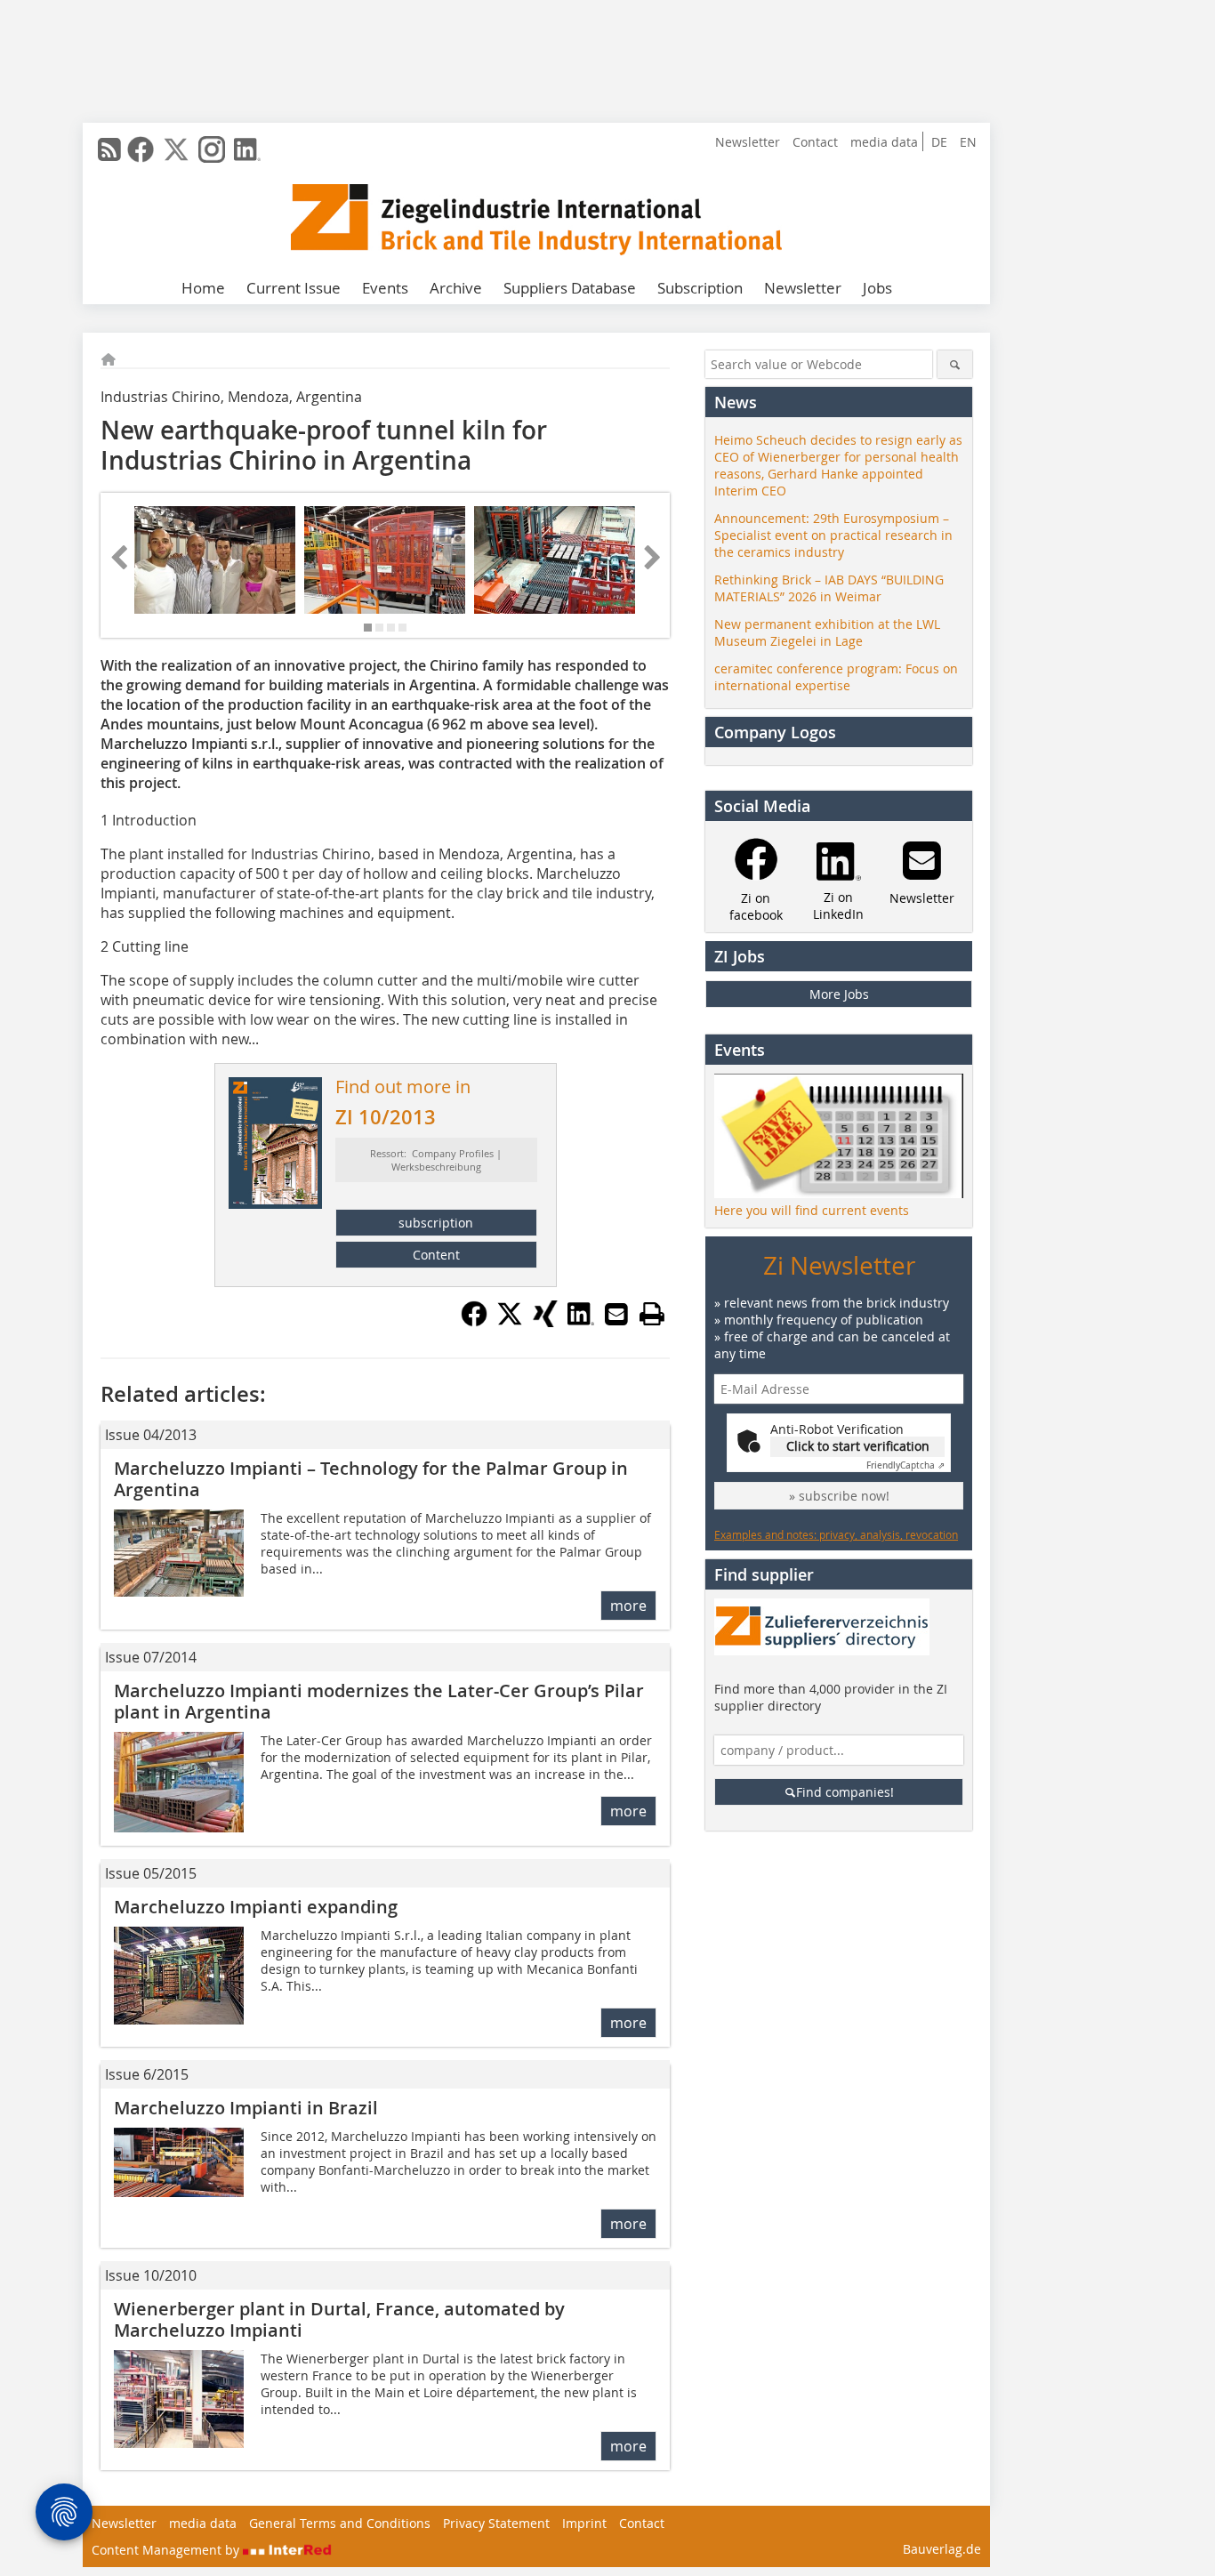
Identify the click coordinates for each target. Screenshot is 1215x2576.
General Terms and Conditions (340, 2523)
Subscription (700, 288)
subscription (436, 1223)
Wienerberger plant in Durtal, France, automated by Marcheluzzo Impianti (339, 2319)
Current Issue (294, 288)
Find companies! (845, 1792)
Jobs (877, 288)
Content (436, 1255)
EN (968, 142)
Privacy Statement (496, 2523)
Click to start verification (858, 1446)
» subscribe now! (839, 1496)
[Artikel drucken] (652, 1314)
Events (385, 288)
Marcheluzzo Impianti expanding (256, 1907)
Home (203, 288)
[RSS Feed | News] (109, 149)
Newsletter (748, 142)
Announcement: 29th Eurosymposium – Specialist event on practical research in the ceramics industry (833, 535)
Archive (456, 288)
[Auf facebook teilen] (474, 1322)
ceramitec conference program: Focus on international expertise (836, 677)
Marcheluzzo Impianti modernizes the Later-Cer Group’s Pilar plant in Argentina (379, 1701)
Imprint (584, 2523)
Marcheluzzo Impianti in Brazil (246, 2108)
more (628, 1606)
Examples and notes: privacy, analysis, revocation (836, 1534)
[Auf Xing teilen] (545, 1322)
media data (884, 142)
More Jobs (839, 994)
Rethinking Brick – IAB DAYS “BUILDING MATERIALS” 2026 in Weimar (829, 588)
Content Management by (167, 2550)
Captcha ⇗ (905, 1465)
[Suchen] (955, 364)
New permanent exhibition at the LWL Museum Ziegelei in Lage (827, 632)
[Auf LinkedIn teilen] (581, 1322)
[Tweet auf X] (510, 1322)
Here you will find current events (812, 1210)
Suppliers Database (570, 288)
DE (939, 142)
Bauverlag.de (942, 2549)
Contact (815, 142)
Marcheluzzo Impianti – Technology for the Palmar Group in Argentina (371, 1479)
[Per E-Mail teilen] (616, 1314)
